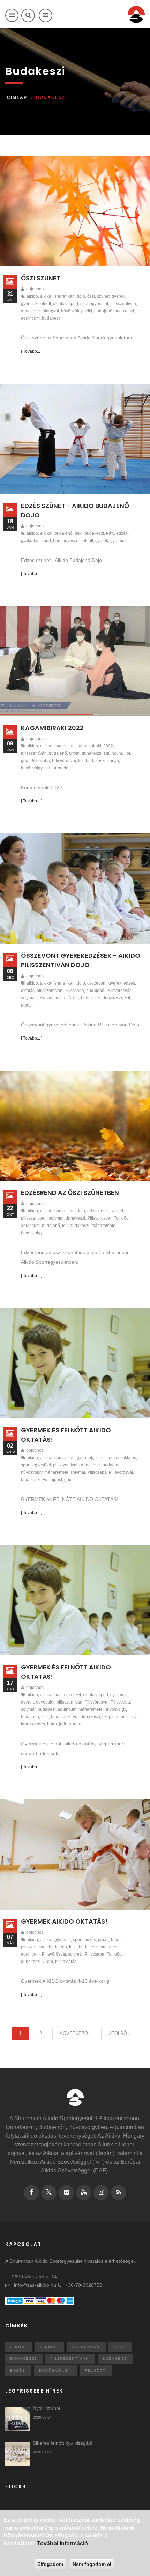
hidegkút (51, 311)
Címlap (17, 97)
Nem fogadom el (92, 2564)
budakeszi (124, 311)
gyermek (29, 304)
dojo (81, 296)
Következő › (75, 2033)
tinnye (113, 761)
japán (103, 1940)
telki (88, 311)
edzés (122, 533)
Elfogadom (50, 2564)
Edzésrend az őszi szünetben (70, 1193)
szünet (103, 296)
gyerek (118, 296)
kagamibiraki (89, 746)
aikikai (46, 296)
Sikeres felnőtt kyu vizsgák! (63, 2443)
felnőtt (45, 304)
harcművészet (66, 541)
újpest (27, 1005)
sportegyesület (94, 304)
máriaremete (56, 768)
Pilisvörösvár (64, 761)
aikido (32, 296)
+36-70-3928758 (84, 2285)
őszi (91, 296)
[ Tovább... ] (32, 351)
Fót (127, 753)
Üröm (74, 753)
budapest (51, 318)
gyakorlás (30, 541)
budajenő (103, 311)
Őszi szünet (41, 278)
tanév (131, 1717)
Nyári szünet (47, 2408)
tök (81, 761)
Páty (110, 533)
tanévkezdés (33, 1724)
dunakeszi (31, 311)
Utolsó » (120, 2033)
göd (25, 761)
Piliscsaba (40, 761)
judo (63, 1724)
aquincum (30, 318)
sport (73, 304)
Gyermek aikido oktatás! (64, 1921)
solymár (28, 998)
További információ (62, 2543)
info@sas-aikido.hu (35, 2285)
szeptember (113, 1717)
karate (75, 1724)
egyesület (42, 1465)
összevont (97, 983)
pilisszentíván (123, 304)
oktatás (60, 304)
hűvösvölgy (72, 311)
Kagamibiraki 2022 (52, 728)
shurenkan (65, 296)
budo (52, 1724)
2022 (108, 746)
